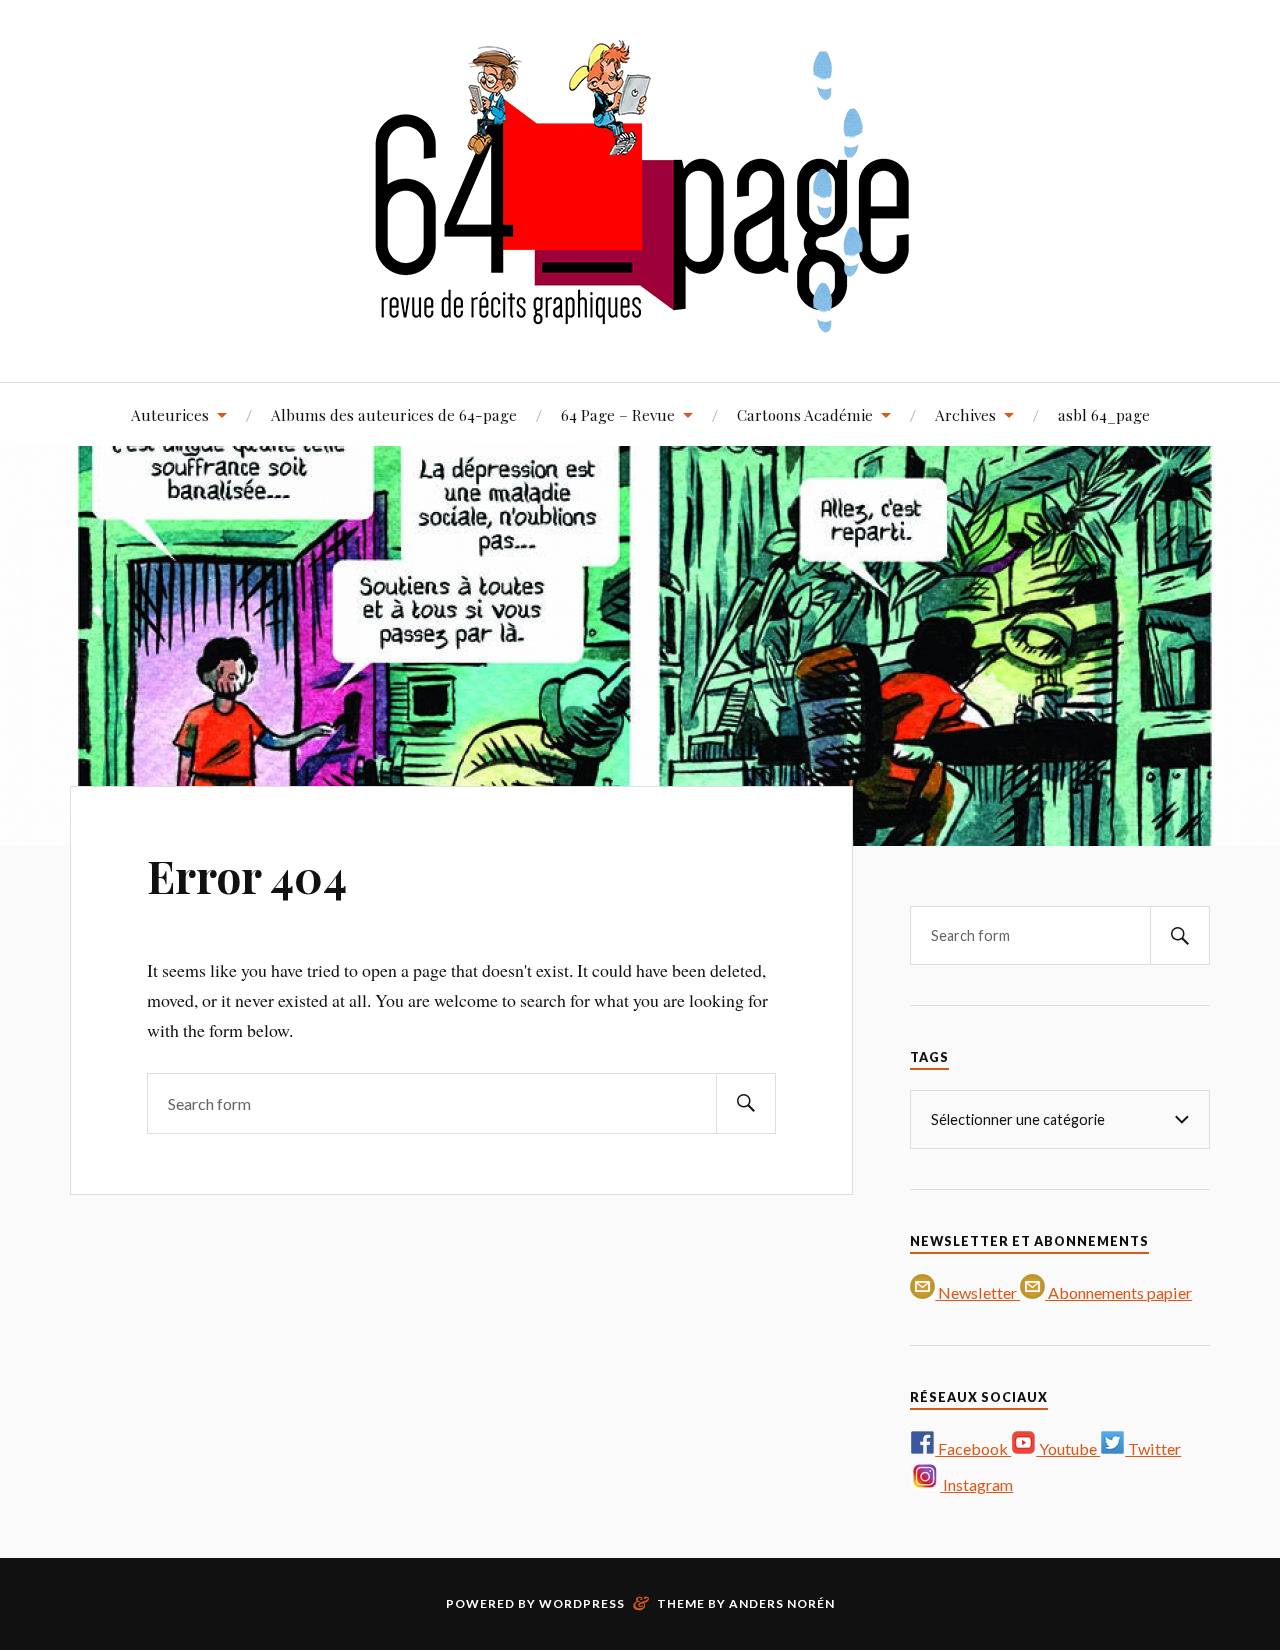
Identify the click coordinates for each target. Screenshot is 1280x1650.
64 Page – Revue (618, 414)
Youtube (1068, 1448)
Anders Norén (782, 1603)
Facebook (973, 1448)
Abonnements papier (1118, 1292)
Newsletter (977, 1292)
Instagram (976, 1484)
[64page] (640, 321)
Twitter (1153, 1448)
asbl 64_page (1104, 414)
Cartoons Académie (805, 414)
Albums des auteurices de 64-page (394, 414)
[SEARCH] (746, 1103)
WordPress (582, 1603)
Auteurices (170, 414)
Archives (965, 414)
